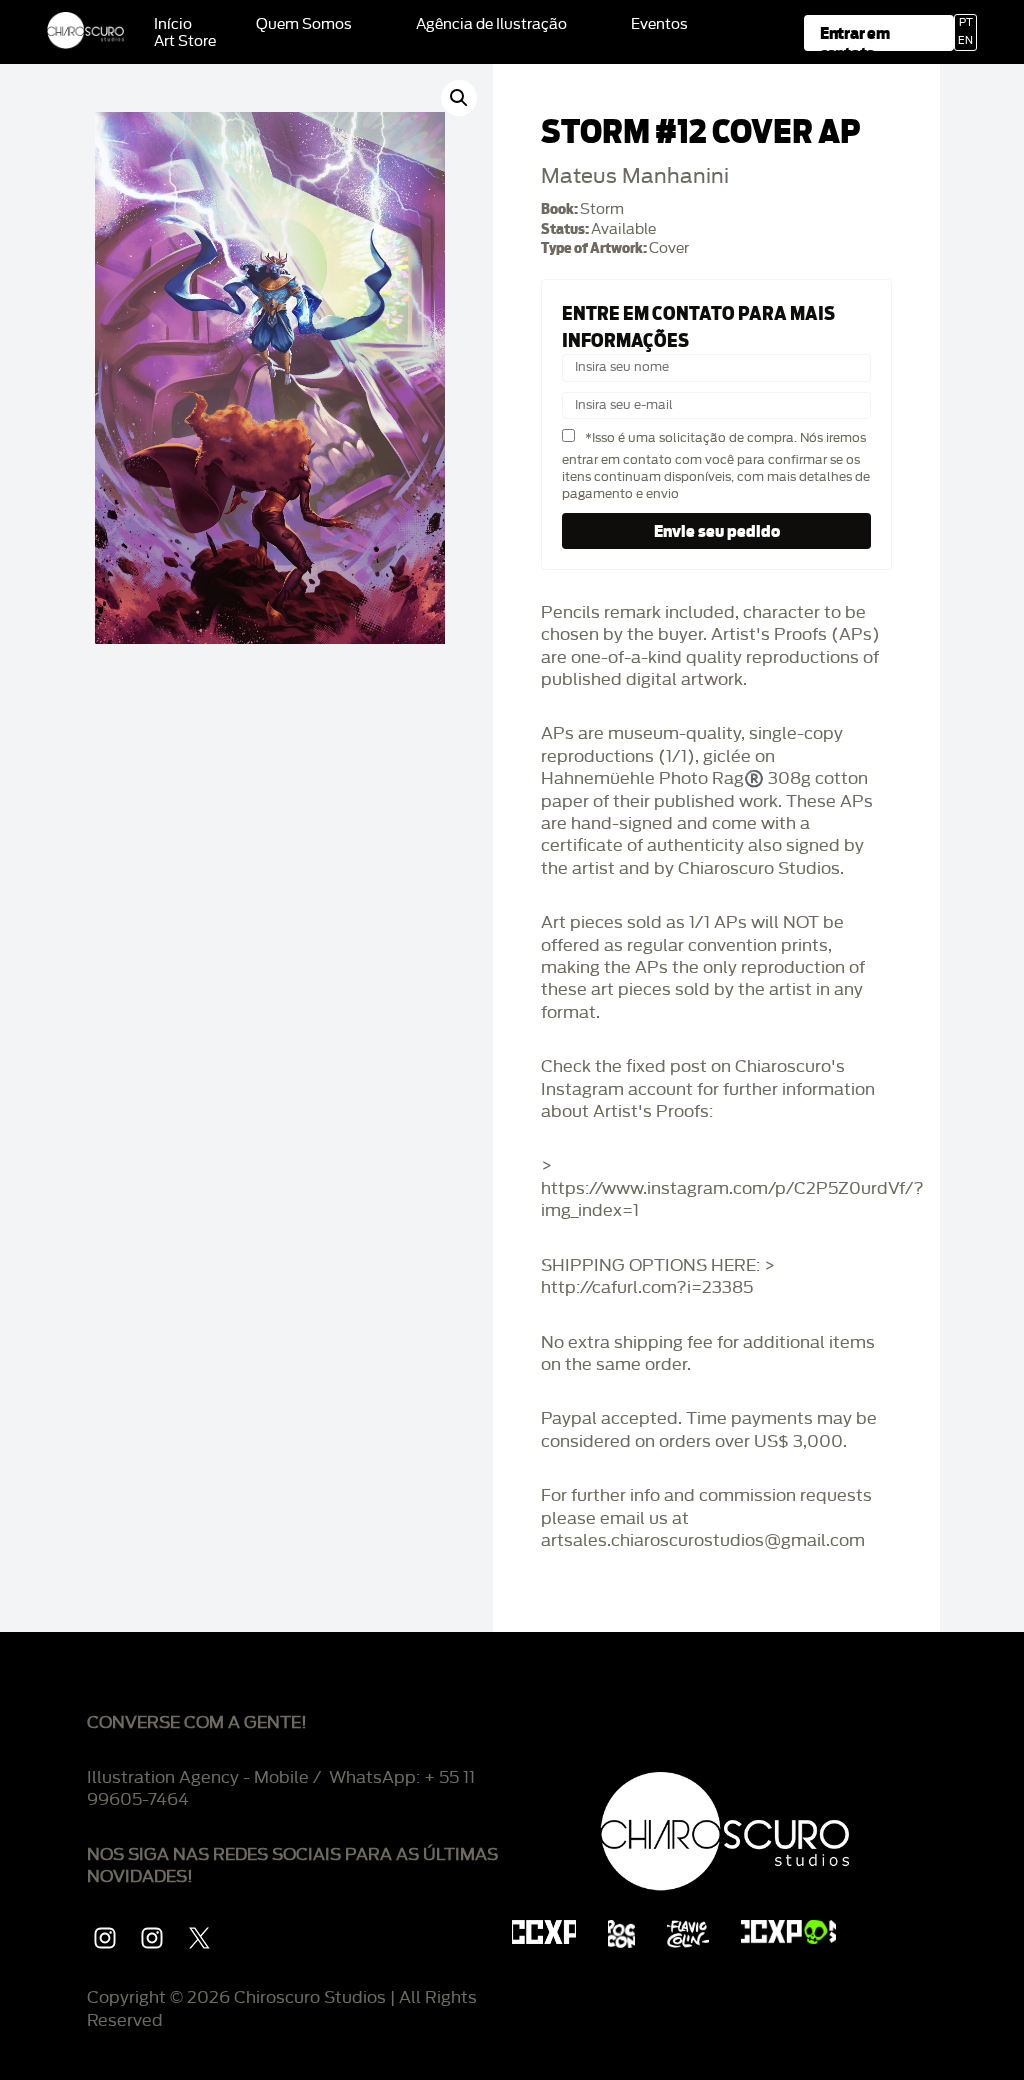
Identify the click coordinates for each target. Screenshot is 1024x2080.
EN (965, 41)
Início (173, 25)
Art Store (185, 42)
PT (966, 23)
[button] (459, 98)
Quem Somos (304, 25)
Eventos (659, 25)
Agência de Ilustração (491, 25)
